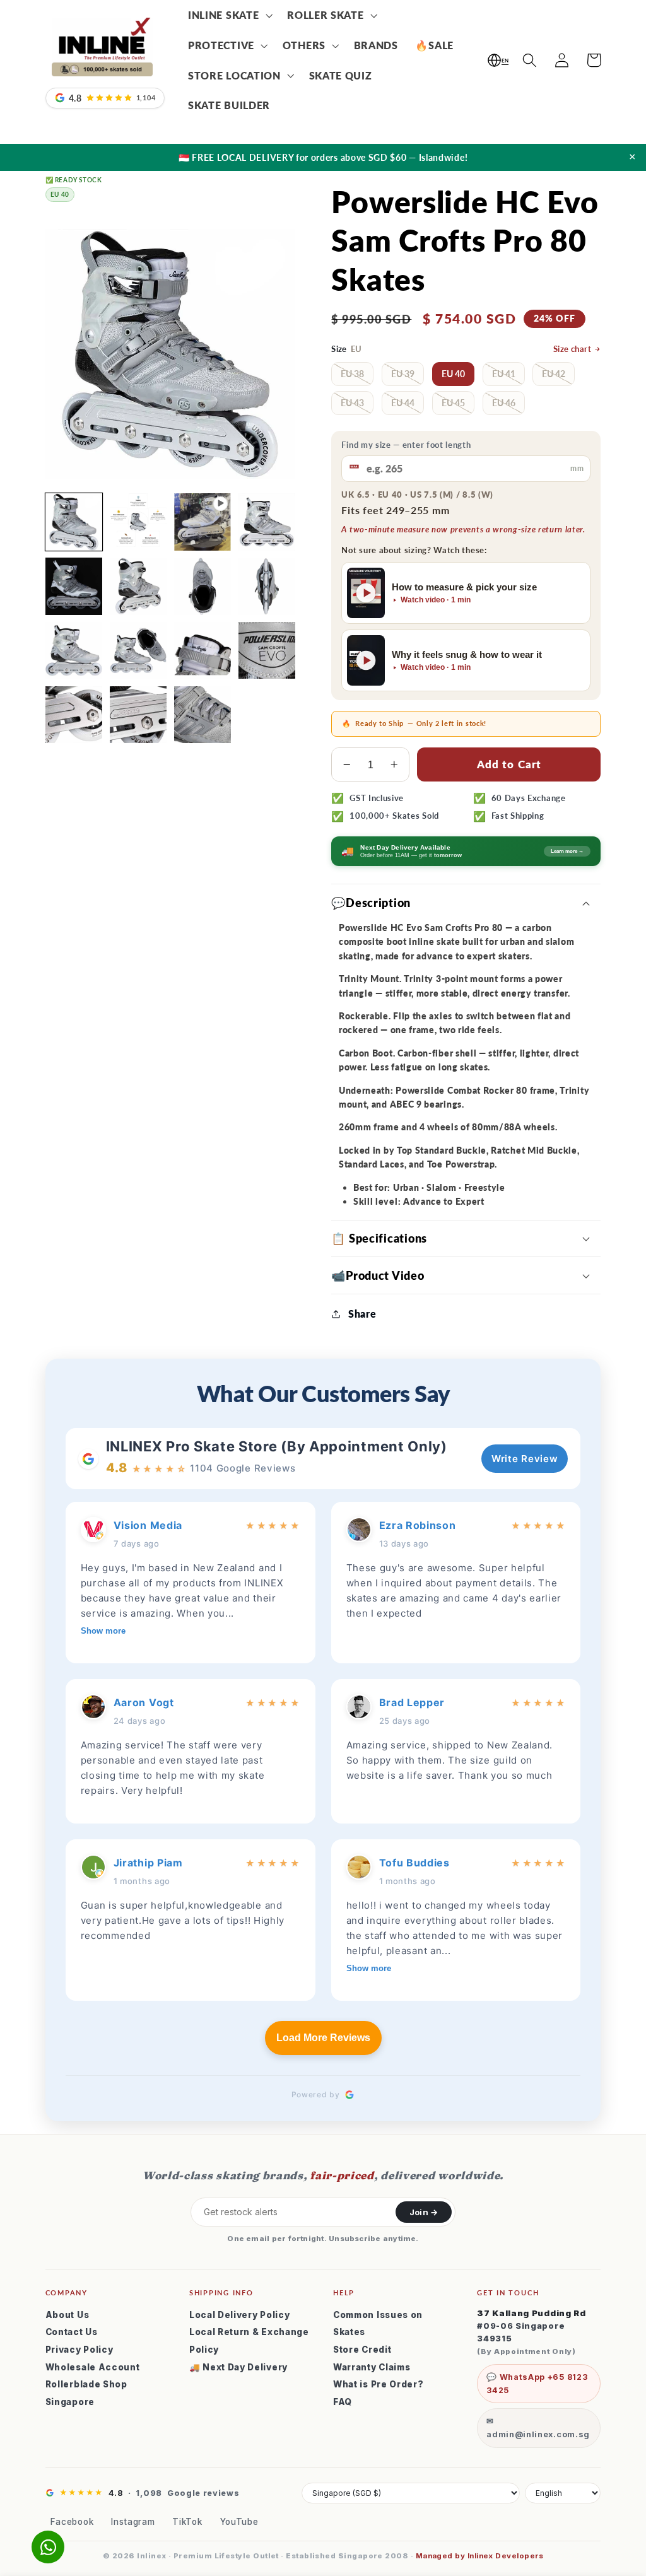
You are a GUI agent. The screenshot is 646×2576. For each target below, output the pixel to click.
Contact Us (72, 2332)
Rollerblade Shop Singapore (86, 2393)
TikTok (187, 2522)
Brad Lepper (412, 1702)
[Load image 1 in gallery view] (74, 522)
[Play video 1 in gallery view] (203, 522)
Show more (103, 1631)
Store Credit (362, 2350)
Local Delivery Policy (240, 2315)
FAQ (343, 2402)
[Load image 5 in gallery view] (138, 586)
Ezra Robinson (418, 1525)
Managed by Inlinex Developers (479, 2556)
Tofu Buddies (414, 1863)
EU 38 (352, 374)
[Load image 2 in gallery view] (138, 522)
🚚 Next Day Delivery (238, 2367)
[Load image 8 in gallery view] (74, 650)
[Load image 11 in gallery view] (267, 650)
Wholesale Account (93, 2367)
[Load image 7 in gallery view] (267, 586)
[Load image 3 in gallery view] (267, 522)
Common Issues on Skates (378, 2324)
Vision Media (148, 1525)
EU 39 (403, 374)
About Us (68, 2315)
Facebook (72, 2522)
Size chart (573, 349)
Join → (424, 2212)
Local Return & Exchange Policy (249, 2341)
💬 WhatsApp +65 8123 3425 (537, 2384)
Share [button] (362, 1314)
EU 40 (453, 374)
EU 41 (504, 374)
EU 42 (554, 374)
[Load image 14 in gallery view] (203, 715)
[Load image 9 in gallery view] (138, 650)
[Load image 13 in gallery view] (138, 715)
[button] (229, 15)
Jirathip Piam (148, 1863)
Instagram (133, 2522)
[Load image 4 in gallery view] (74, 586)
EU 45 (453, 403)
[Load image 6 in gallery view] (203, 586)
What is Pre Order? (378, 2384)
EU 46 (504, 403)
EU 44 (403, 403)
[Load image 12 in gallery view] (74, 715)
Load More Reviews (323, 2038)
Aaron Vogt (144, 1702)
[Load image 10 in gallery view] (203, 650)
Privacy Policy (79, 2350)
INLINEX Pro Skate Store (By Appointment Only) (277, 1446)
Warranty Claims (372, 2367)
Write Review (525, 1459)
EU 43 (352, 403)
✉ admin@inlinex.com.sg (538, 2428)
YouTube (239, 2522)
